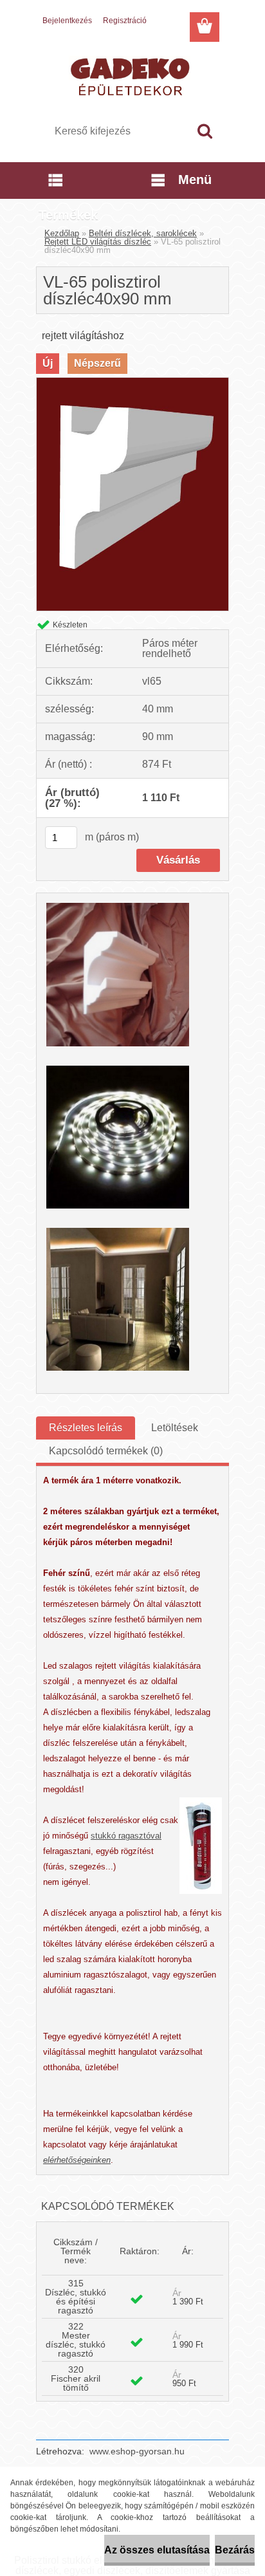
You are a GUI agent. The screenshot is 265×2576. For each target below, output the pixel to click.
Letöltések (175, 1428)
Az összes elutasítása (157, 2550)
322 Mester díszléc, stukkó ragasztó (76, 2340)
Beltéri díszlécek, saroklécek (143, 233)
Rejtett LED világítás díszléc (98, 242)
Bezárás (235, 2550)
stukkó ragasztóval (126, 1836)
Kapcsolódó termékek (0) (106, 1451)
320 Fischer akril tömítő (76, 2378)
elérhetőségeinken (77, 2160)
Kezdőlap (62, 233)
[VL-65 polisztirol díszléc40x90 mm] (132, 383)
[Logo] (132, 75)
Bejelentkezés (67, 21)
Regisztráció (125, 21)
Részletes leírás (86, 1428)
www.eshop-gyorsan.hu (137, 2451)
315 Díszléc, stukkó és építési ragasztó (76, 2297)
